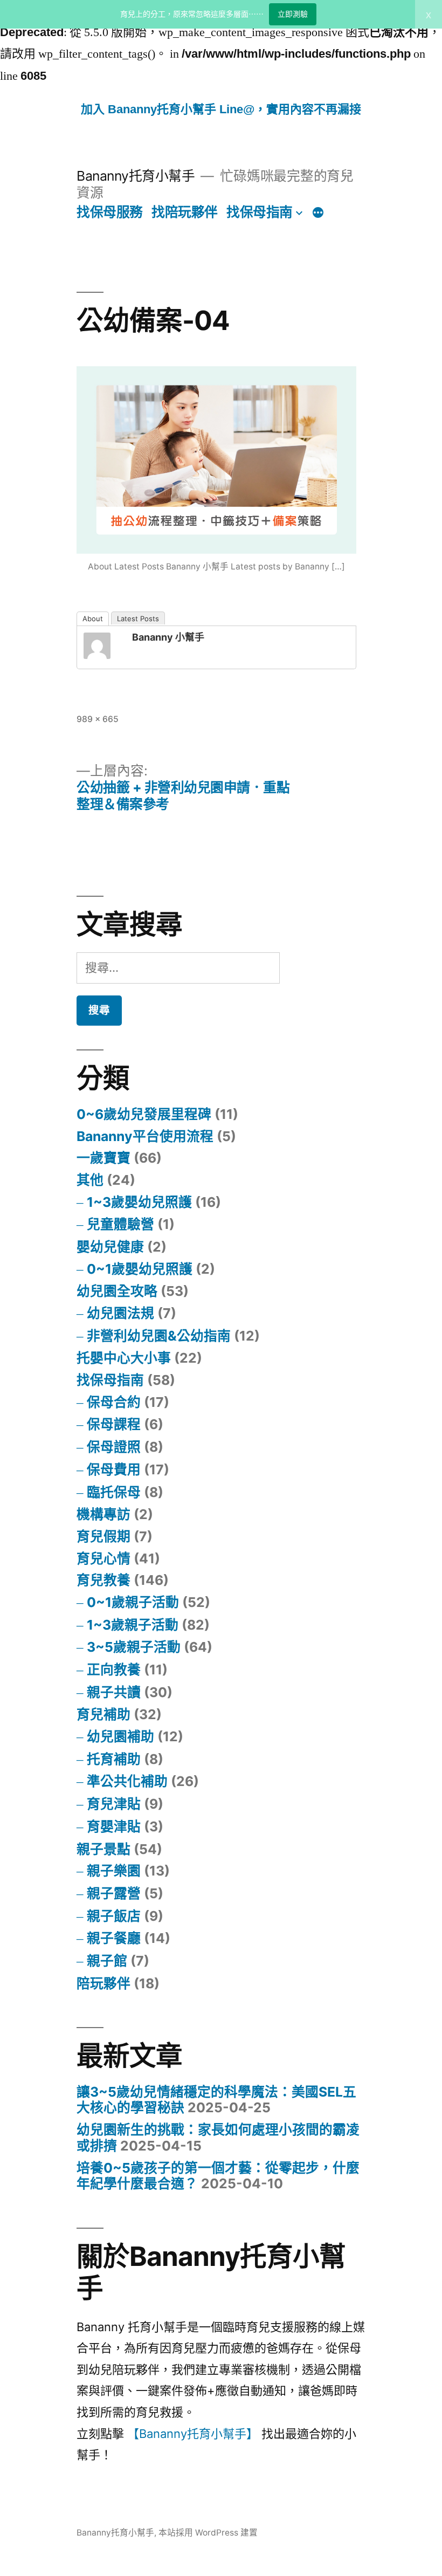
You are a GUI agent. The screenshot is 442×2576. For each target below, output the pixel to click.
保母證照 (114, 1447)
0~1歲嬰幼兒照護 (140, 1269)
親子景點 (103, 1849)
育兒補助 (103, 1714)
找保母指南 (260, 212)
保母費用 (114, 1469)
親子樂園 (114, 1871)
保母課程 (114, 1424)
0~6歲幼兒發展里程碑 (144, 1114)
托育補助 (114, 1759)
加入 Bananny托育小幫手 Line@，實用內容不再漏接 (221, 109)
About (93, 619)
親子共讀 (114, 1692)
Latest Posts (138, 619)
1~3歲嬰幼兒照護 (139, 1202)
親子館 (107, 1961)
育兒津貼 (114, 1804)
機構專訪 (103, 1514)
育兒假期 (103, 1536)
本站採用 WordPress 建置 (208, 2533)
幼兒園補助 (120, 1736)
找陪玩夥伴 (185, 212)
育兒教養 (103, 1580)
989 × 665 (98, 719)
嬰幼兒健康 (110, 1247)
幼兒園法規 (120, 1313)
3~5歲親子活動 (134, 1647)
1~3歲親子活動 (133, 1625)
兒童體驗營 (120, 1224)
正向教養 (114, 1670)
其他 (90, 1180)
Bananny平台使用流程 (145, 1136)
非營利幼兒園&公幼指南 (159, 1336)
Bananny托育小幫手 (136, 176)
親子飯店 (114, 1916)
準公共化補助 (127, 1781)
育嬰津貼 (114, 1826)
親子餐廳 (114, 1938)
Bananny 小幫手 (168, 637)
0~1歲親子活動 (133, 1602)
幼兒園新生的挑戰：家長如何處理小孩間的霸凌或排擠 (218, 2138)
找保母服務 (110, 212)
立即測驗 (293, 14)
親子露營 (114, 1893)
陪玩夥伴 (103, 1983)
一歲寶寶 (103, 1158)
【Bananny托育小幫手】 (193, 2434)
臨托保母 (114, 1492)
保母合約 (114, 1402)
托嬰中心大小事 (124, 1358)
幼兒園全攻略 (117, 1291)
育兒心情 (103, 1558)
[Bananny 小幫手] (105, 646)
